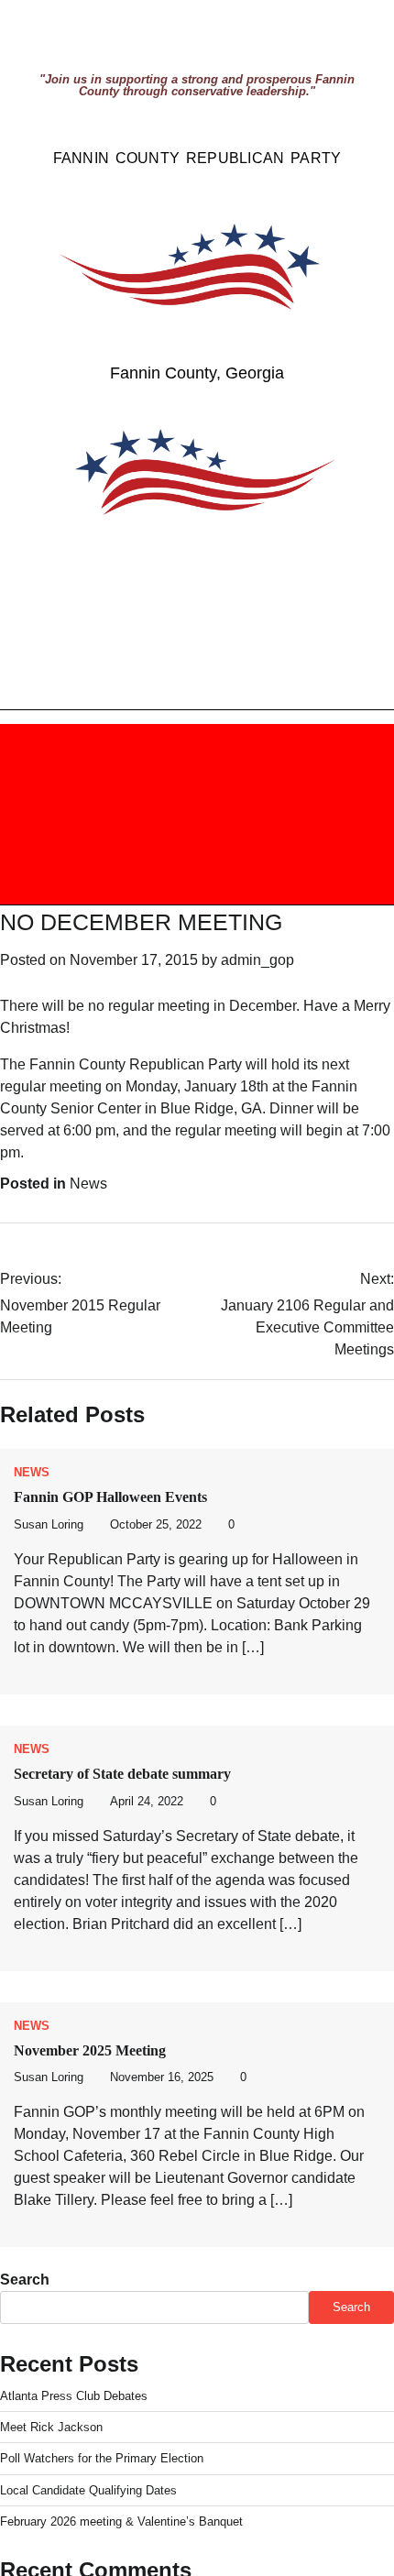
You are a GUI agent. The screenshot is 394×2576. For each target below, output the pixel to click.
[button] (92, 814)
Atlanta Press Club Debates (74, 2396)
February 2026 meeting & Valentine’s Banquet (121, 2521)
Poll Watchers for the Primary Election (102, 2458)
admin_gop (257, 960)
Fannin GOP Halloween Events (110, 1497)
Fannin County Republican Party (197, 158)
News (88, 1184)
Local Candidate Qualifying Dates (88, 2490)
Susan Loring (49, 1525)
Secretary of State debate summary (122, 1774)
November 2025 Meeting (90, 2050)
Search (25, 2280)
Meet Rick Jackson (51, 2427)
